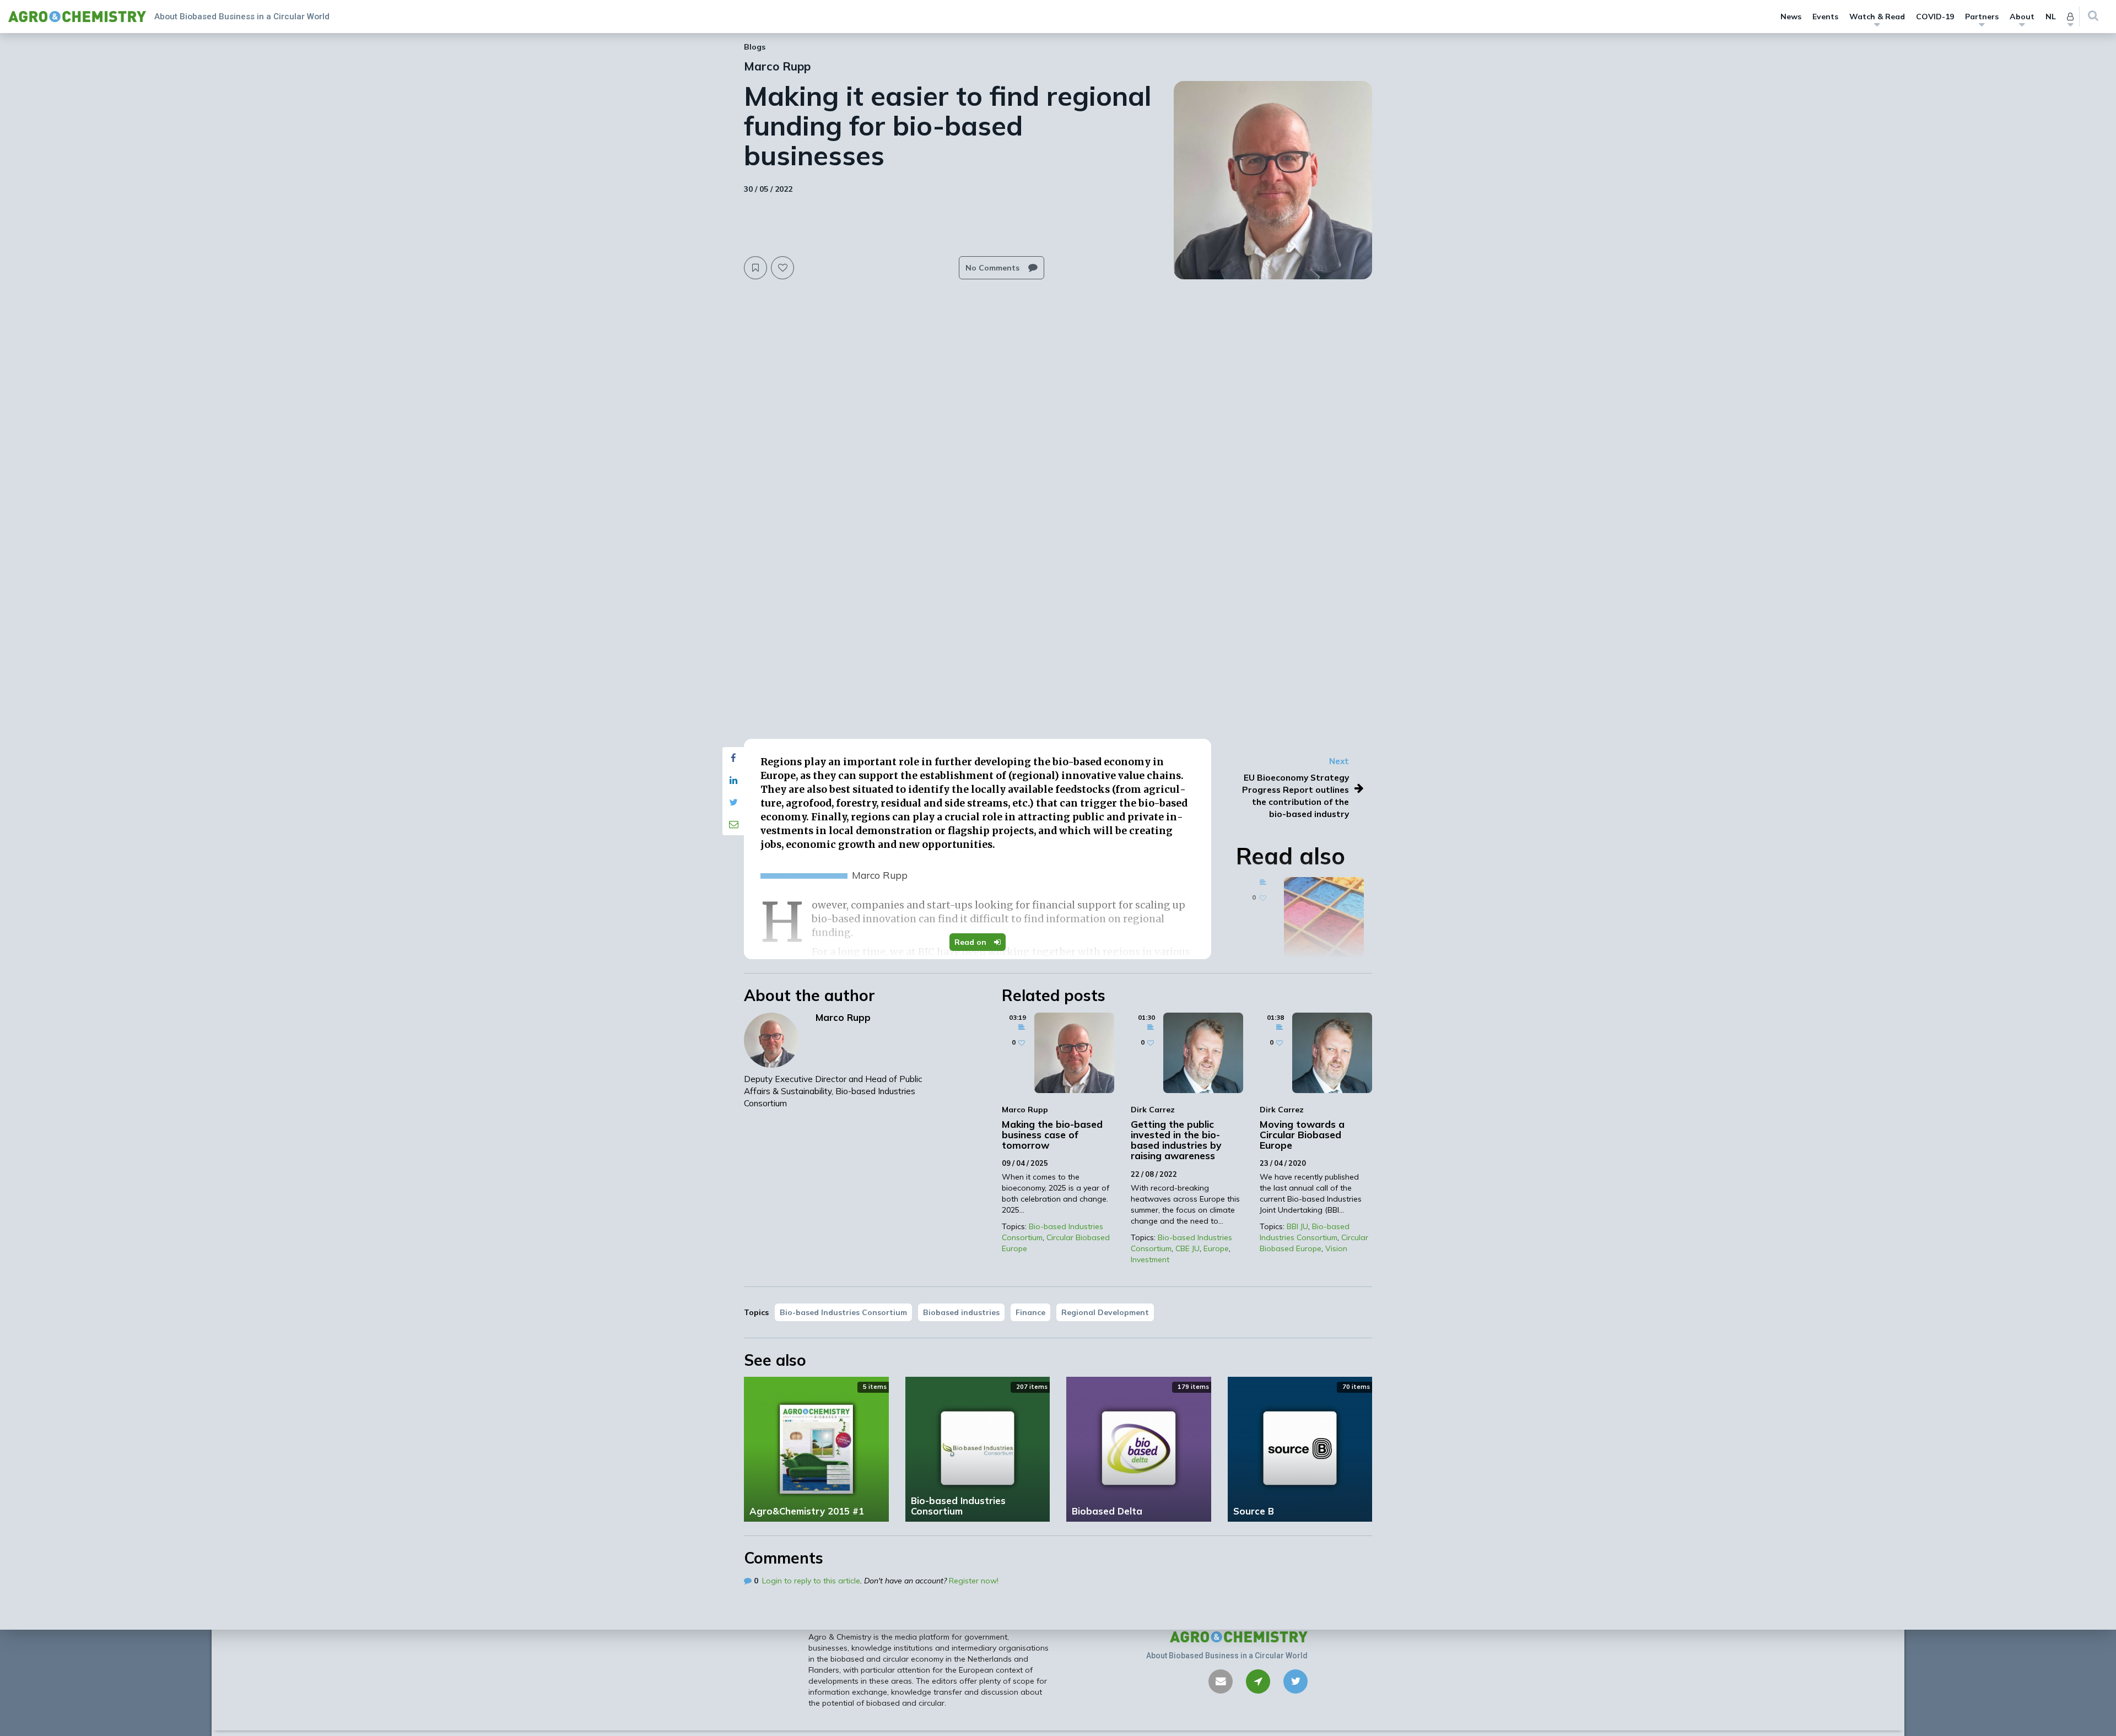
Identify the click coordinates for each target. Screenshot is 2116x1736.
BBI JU (1297, 1226)
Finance (1030, 1312)
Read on (971, 942)
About (2022, 17)
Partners (1982, 17)
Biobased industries (961, 1312)
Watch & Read (1877, 17)
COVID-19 (1935, 17)
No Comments (994, 268)
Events (1825, 17)
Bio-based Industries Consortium (843, 1312)
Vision (1336, 1248)
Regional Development (1105, 1312)
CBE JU (1187, 1248)
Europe (1216, 1248)
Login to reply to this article (811, 1581)
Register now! (974, 1581)
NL (2051, 17)
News (1791, 17)
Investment (1150, 1259)
